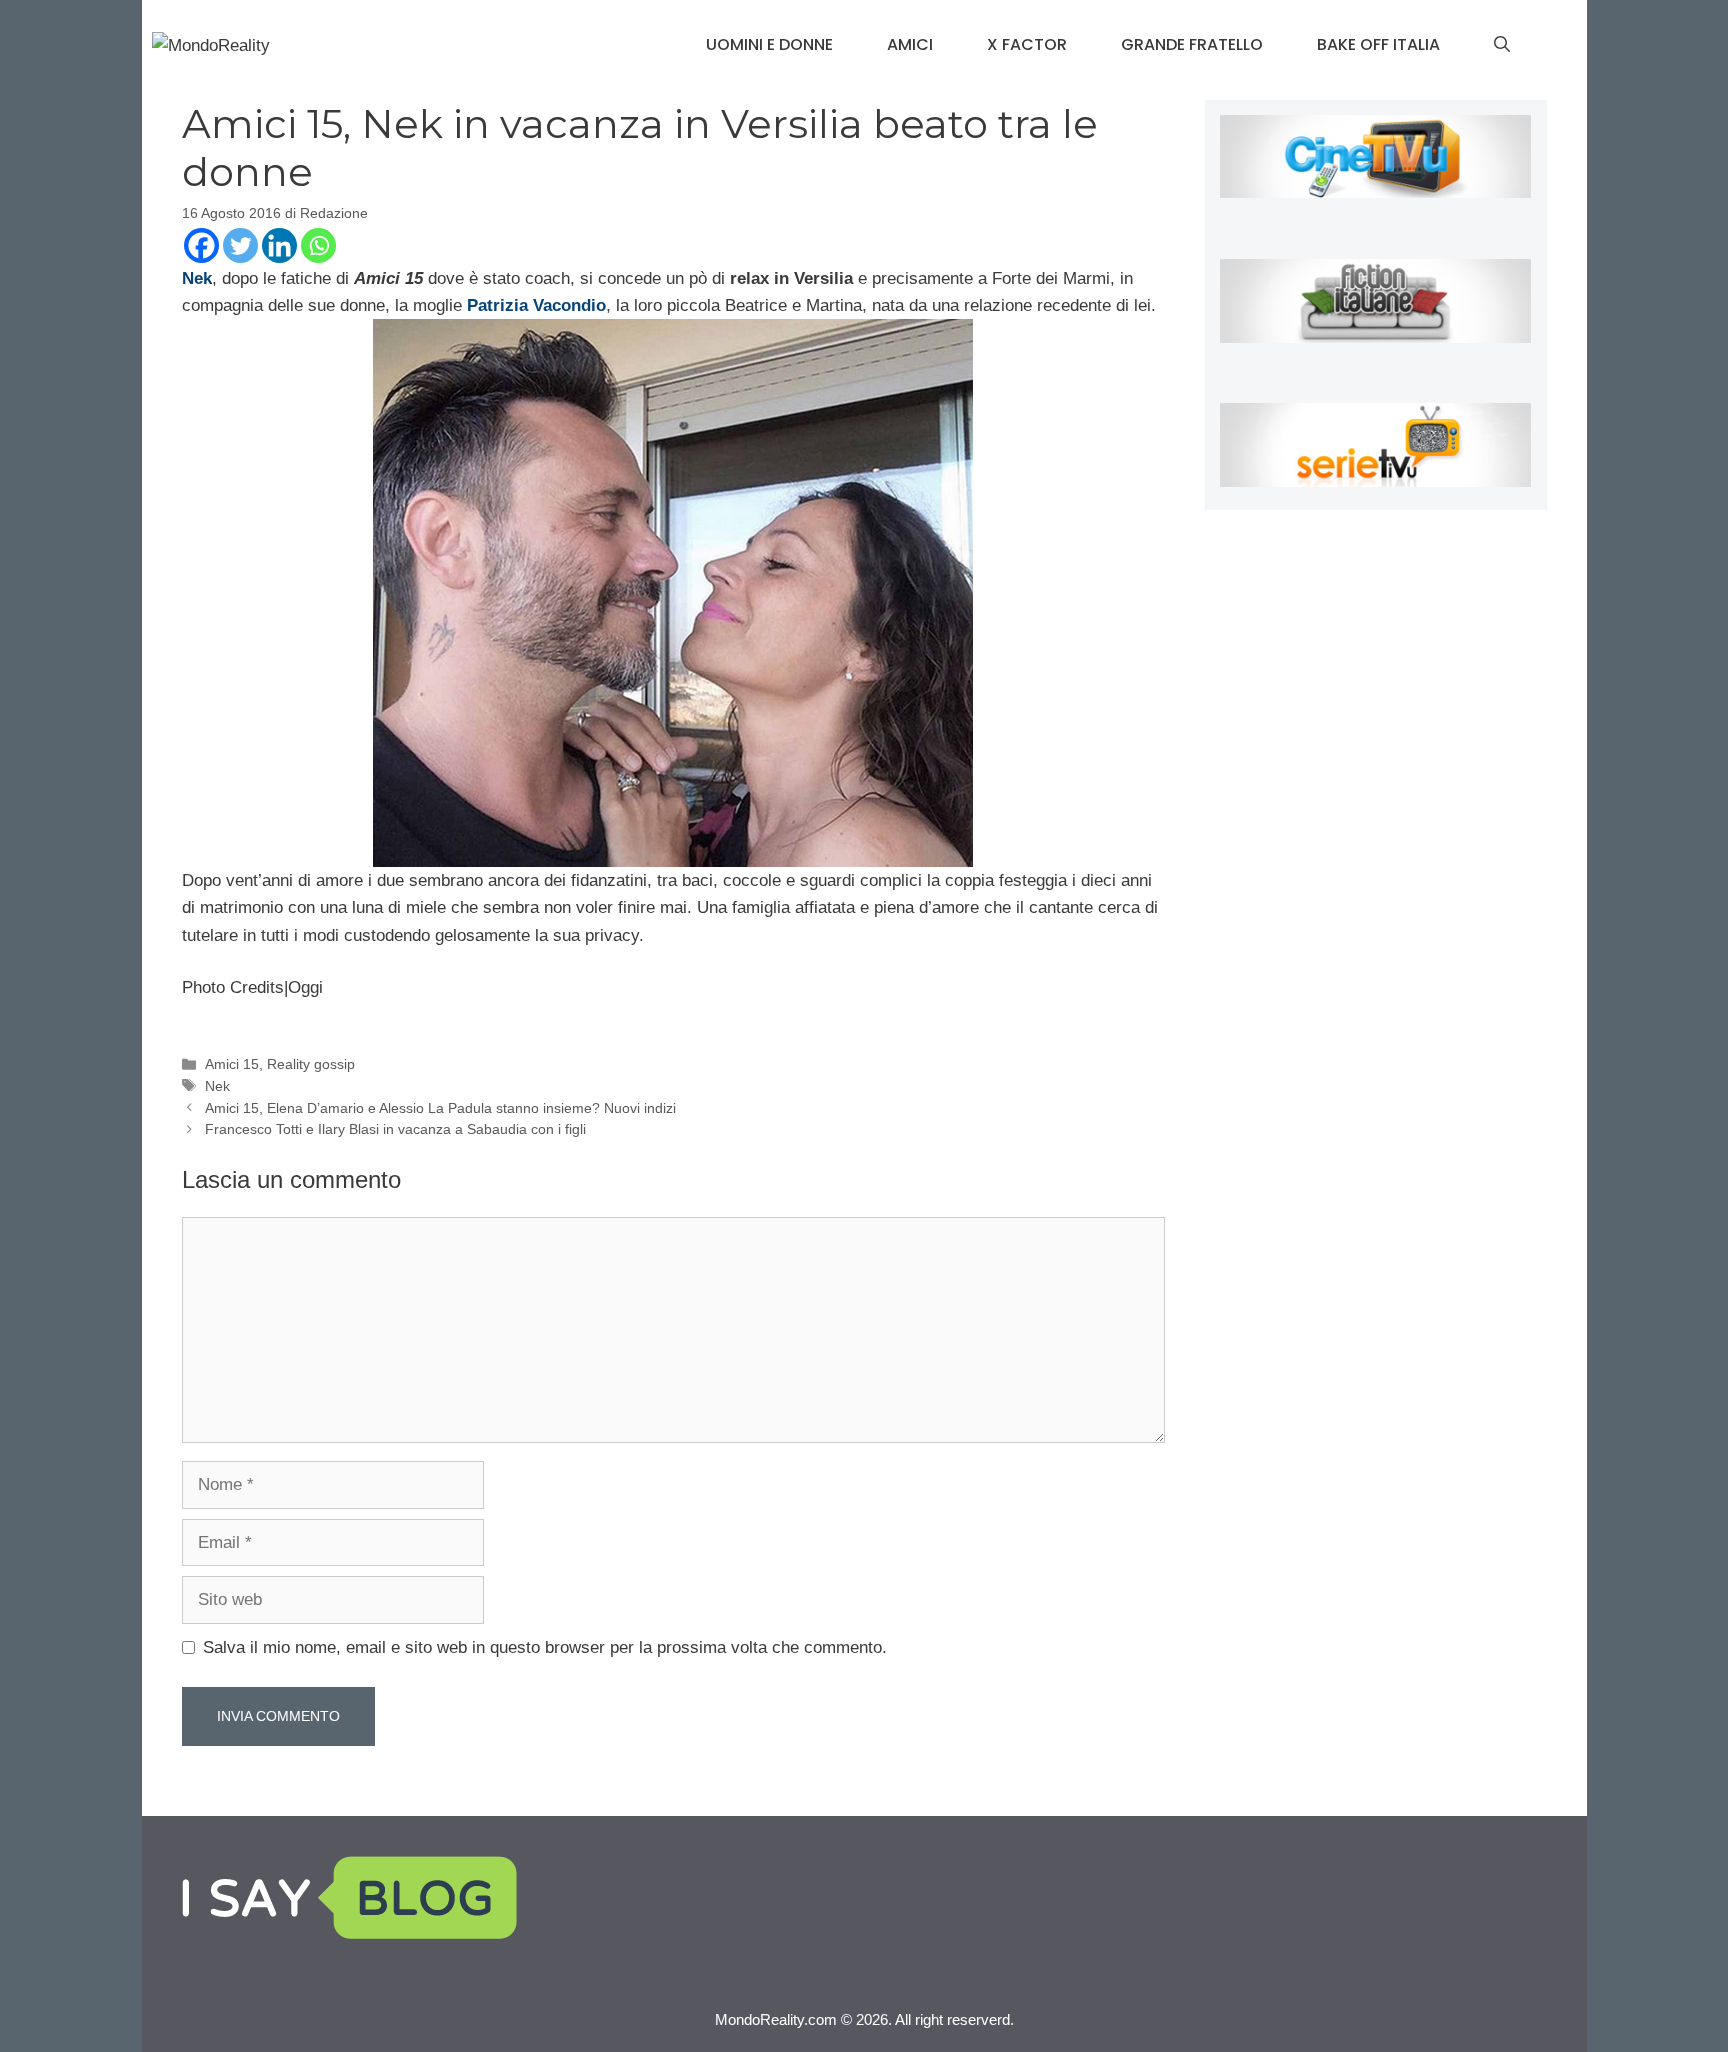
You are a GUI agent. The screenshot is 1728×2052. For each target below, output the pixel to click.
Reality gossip (311, 1064)
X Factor (1027, 44)
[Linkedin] (279, 245)
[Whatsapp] (318, 245)
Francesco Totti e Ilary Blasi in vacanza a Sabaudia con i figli (395, 1129)
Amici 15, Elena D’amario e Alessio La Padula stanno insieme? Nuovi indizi (440, 1108)
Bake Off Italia (1378, 44)
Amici (910, 44)
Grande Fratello (1192, 44)
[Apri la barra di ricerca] (1502, 45)
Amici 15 (232, 1064)
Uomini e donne (769, 44)
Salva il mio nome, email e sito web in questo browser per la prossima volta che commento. (545, 1647)
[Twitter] (240, 245)
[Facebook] (201, 245)
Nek (217, 1086)
